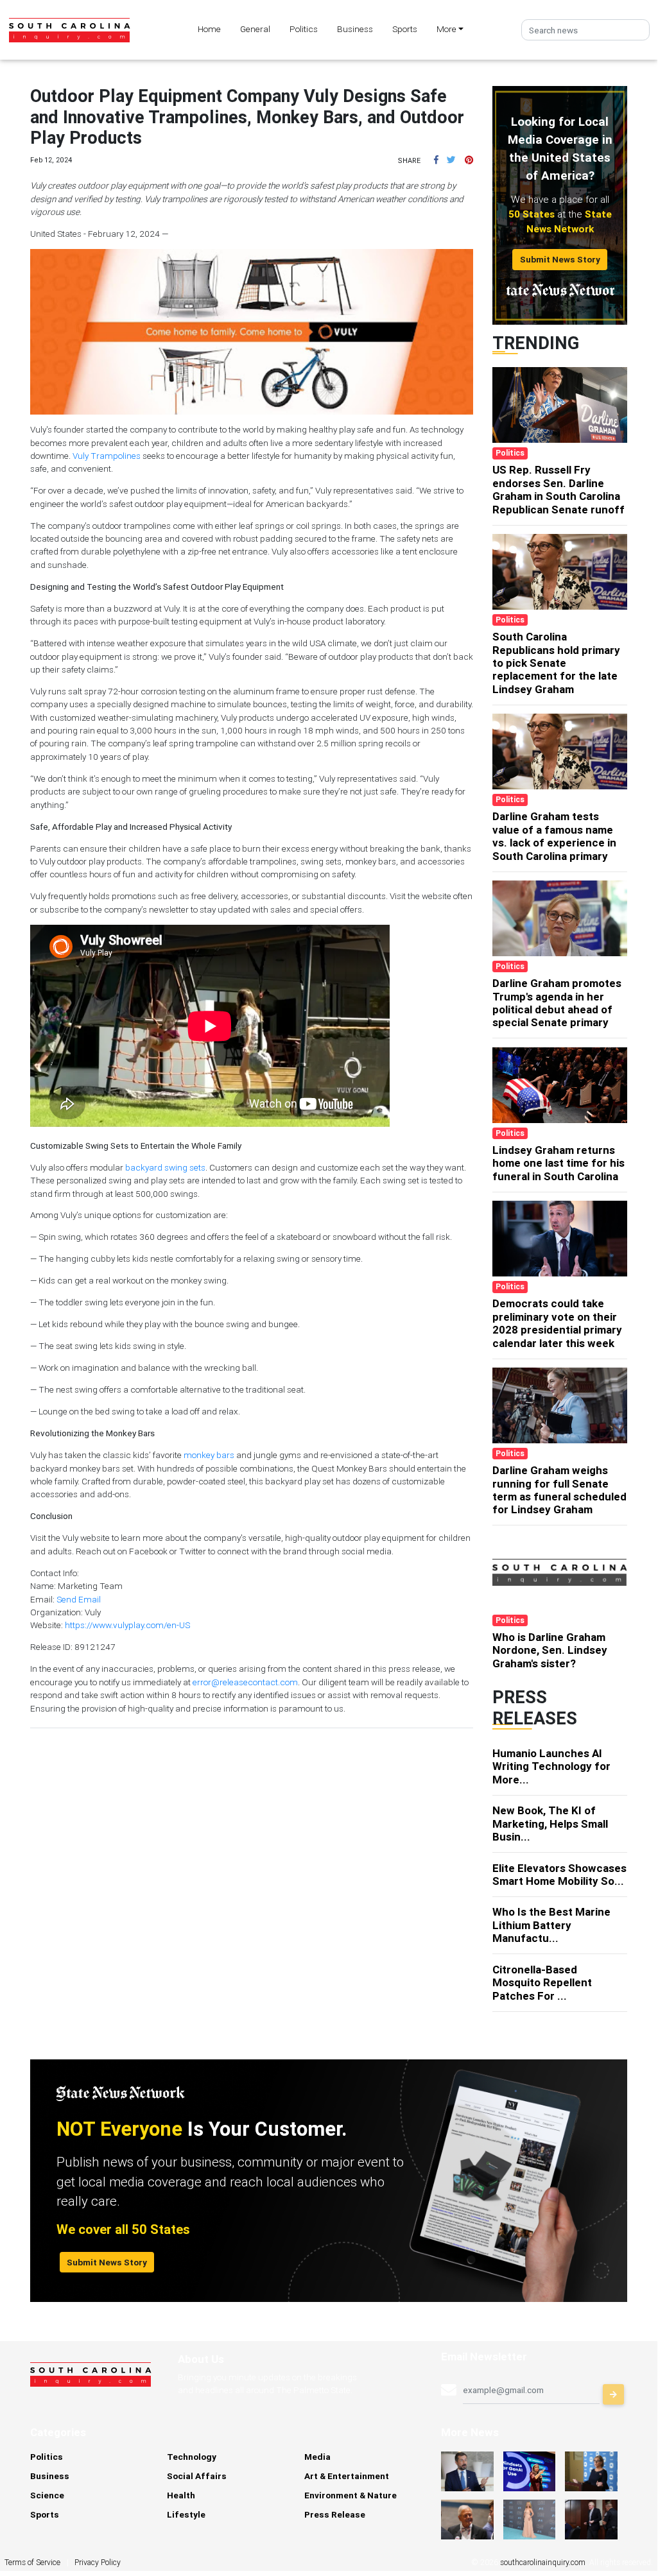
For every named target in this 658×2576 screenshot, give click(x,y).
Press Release (335, 2514)
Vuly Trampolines (107, 456)
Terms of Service (32, 2562)
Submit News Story (560, 259)
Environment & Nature (351, 2495)
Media (317, 2457)
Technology (192, 2457)
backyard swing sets (165, 1167)
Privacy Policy (98, 2562)
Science (47, 2495)
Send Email (79, 1599)
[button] (436, 160)
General (255, 29)
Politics (304, 29)
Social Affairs (197, 2476)
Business (355, 29)
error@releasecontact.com (245, 1682)
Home (209, 29)
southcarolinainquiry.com (543, 2562)
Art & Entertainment (347, 2476)
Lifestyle (186, 2514)
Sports (405, 29)
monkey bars (209, 1455)
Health (181, 2495)
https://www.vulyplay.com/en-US (127, 1625)
